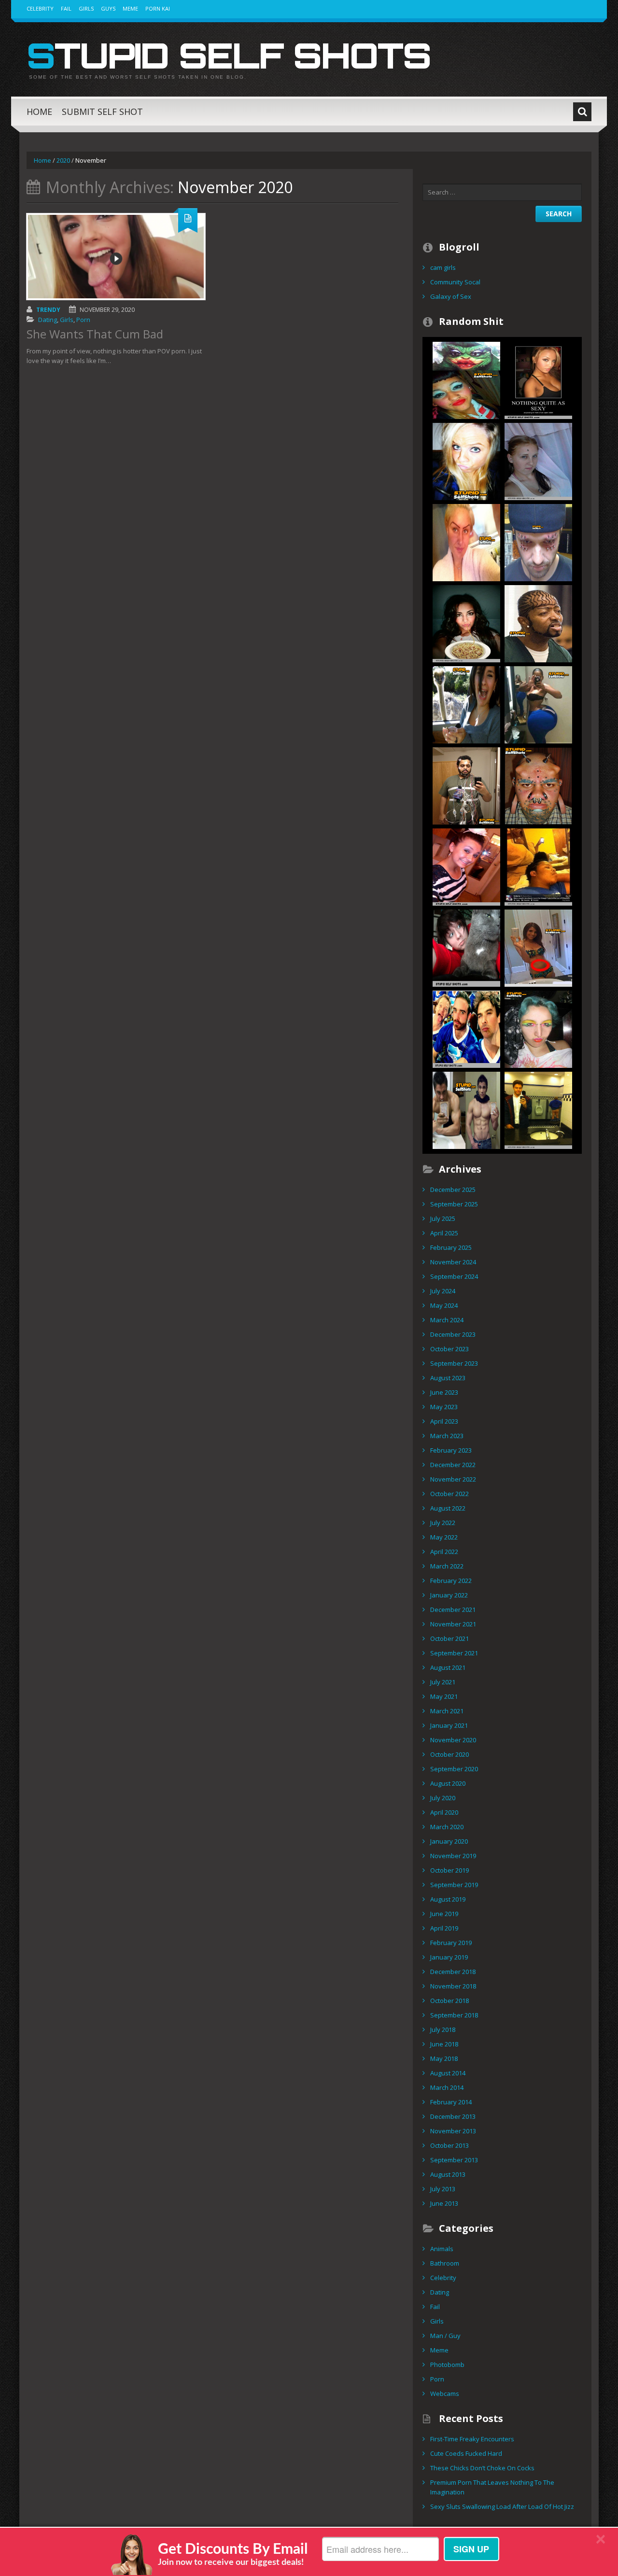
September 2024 (454, 1276)
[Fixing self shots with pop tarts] (466, 1109)
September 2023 (454, 1363)
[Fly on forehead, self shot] (538, 461)
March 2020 (447, 1827)
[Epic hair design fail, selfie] (538, 623)
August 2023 (448, 1378)
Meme (130, 8)
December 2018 (453, 1972)
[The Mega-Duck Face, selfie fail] (466, 461)
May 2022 (444, 1537)
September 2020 (454, 1769)
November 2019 (453, 1856)
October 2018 (449, 2001)
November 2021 (453, 1624)
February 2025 (451, 1247)
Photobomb (447, 2365)
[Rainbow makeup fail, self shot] (538, 1028)
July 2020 (443, 1798)
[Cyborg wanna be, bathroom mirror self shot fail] (466, 785)
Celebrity (40, 8)
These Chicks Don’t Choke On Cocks (482, 2468)
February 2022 (451, 1581)
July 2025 (443, 1218)
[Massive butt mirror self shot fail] (538, 704)
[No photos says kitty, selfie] (466, 947)
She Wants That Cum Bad (95, 334)
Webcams (445, 2394)
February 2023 (451, 1450)
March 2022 (447, 1566)
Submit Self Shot (102, 112)
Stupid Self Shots (229, 55)
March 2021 (447, 1711)
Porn (83, 320)
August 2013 (448, 2174)
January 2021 (449, 1725)
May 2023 (444, 1407)
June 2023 (444, 1392)
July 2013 (443, 2189)
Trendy (48, 310)
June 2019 (444, 1914)
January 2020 (449, 1841)
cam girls (443, 267)
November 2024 (453, 1262)
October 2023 (449, 1349)
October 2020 (449, 1754)
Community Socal (455, 282)
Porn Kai (158, 8)
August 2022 (448, 1508)
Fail (66, 8)
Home (39, 112)
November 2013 (453, 2131)
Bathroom (445, 2263)
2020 (63, 160)
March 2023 (447, 1436)
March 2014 (447, 2087)
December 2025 (453, 1190)
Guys (108, 8)
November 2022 (453, 1479)
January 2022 (449, 1595)
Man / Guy (445, 2336)
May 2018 (444, 2058)
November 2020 (453, 1740)
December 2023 (453, 1334)
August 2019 (448, 1899)
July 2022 (443, 1523)
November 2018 (453, 1986)
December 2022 (453, 1465)
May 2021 (444, 1696)
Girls (86, 8)
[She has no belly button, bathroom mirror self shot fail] (538, 947)
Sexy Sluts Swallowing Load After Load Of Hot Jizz (502, 2506)
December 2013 (453, 2116)
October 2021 (449, 1638)
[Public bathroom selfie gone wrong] (538, 1109)
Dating (48, 320)
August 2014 (448, 2073)
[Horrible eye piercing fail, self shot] (538, 542)
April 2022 (444, 1552)
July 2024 (443, 1291)
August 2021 (448, 1667)
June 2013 (444, 2203)
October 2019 (449, 1870)
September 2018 (454, 2015)
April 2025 (444, 1233)
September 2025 (454, 1204)
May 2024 (444, 1305)
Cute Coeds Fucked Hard (466, 2453)
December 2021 (453, 1610)
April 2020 (444, 1812)
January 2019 (449, 1957)
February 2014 (451, 2102)
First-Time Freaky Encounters (472, 2439)
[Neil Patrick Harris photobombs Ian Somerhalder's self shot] (466, 1028)
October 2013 (449, 2145)
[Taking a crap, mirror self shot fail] (466, 866)
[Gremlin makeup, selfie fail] (466, 379)
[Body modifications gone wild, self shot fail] (538, 785)
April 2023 (444, 1421)
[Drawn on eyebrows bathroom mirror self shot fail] (466, 542)
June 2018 (444, 2044)
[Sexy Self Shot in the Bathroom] (538, 379)
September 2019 (454, 1885)
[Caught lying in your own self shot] (538, 866)
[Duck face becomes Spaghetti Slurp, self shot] (466, 623)
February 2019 (451, 1943)
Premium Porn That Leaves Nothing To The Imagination (492, 2487)
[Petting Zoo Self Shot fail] (466, 704)
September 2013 (454, 2160)
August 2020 (448, 1783)
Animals (442, 2249)
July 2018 (443, 2030)
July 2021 (443, 1682)
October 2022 (449, 1494)
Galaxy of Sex (451, 296)
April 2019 (444, 1928)
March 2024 (447, 1320)
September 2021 (454, 1653)
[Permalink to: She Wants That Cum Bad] (116, 257)
